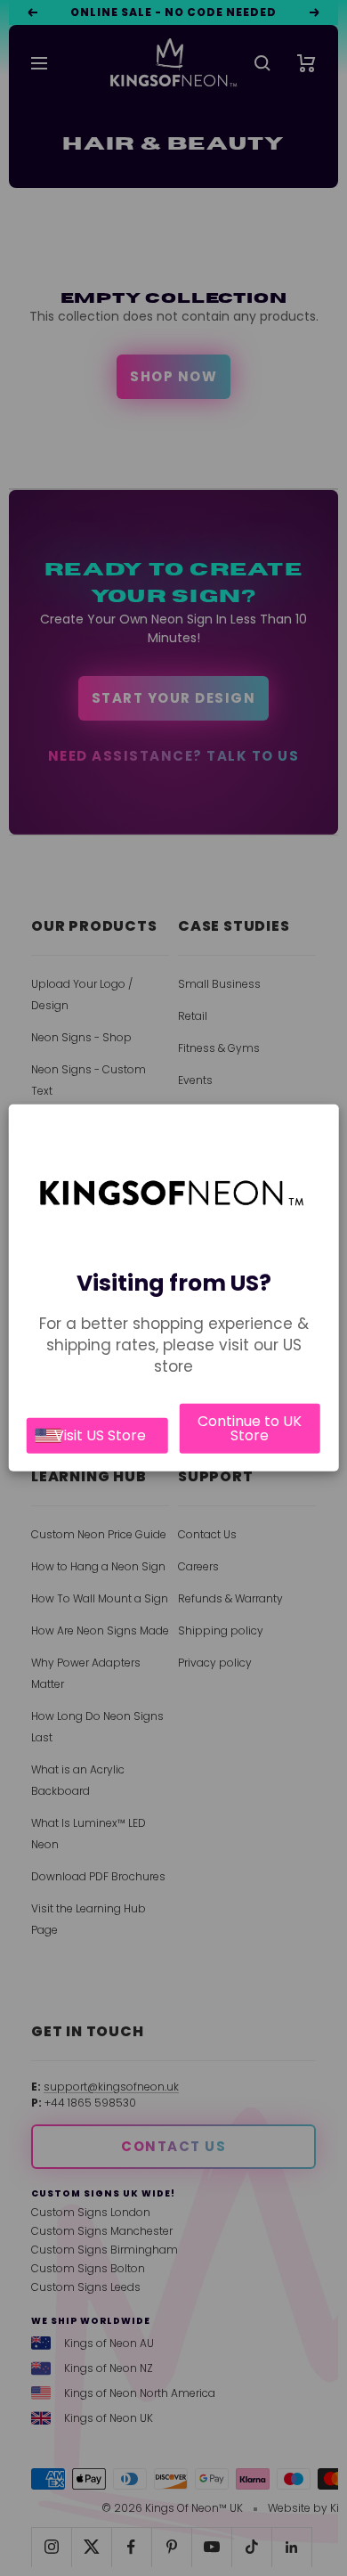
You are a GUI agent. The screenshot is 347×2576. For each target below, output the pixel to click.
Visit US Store (100, 1435)
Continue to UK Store (250, 1428)
